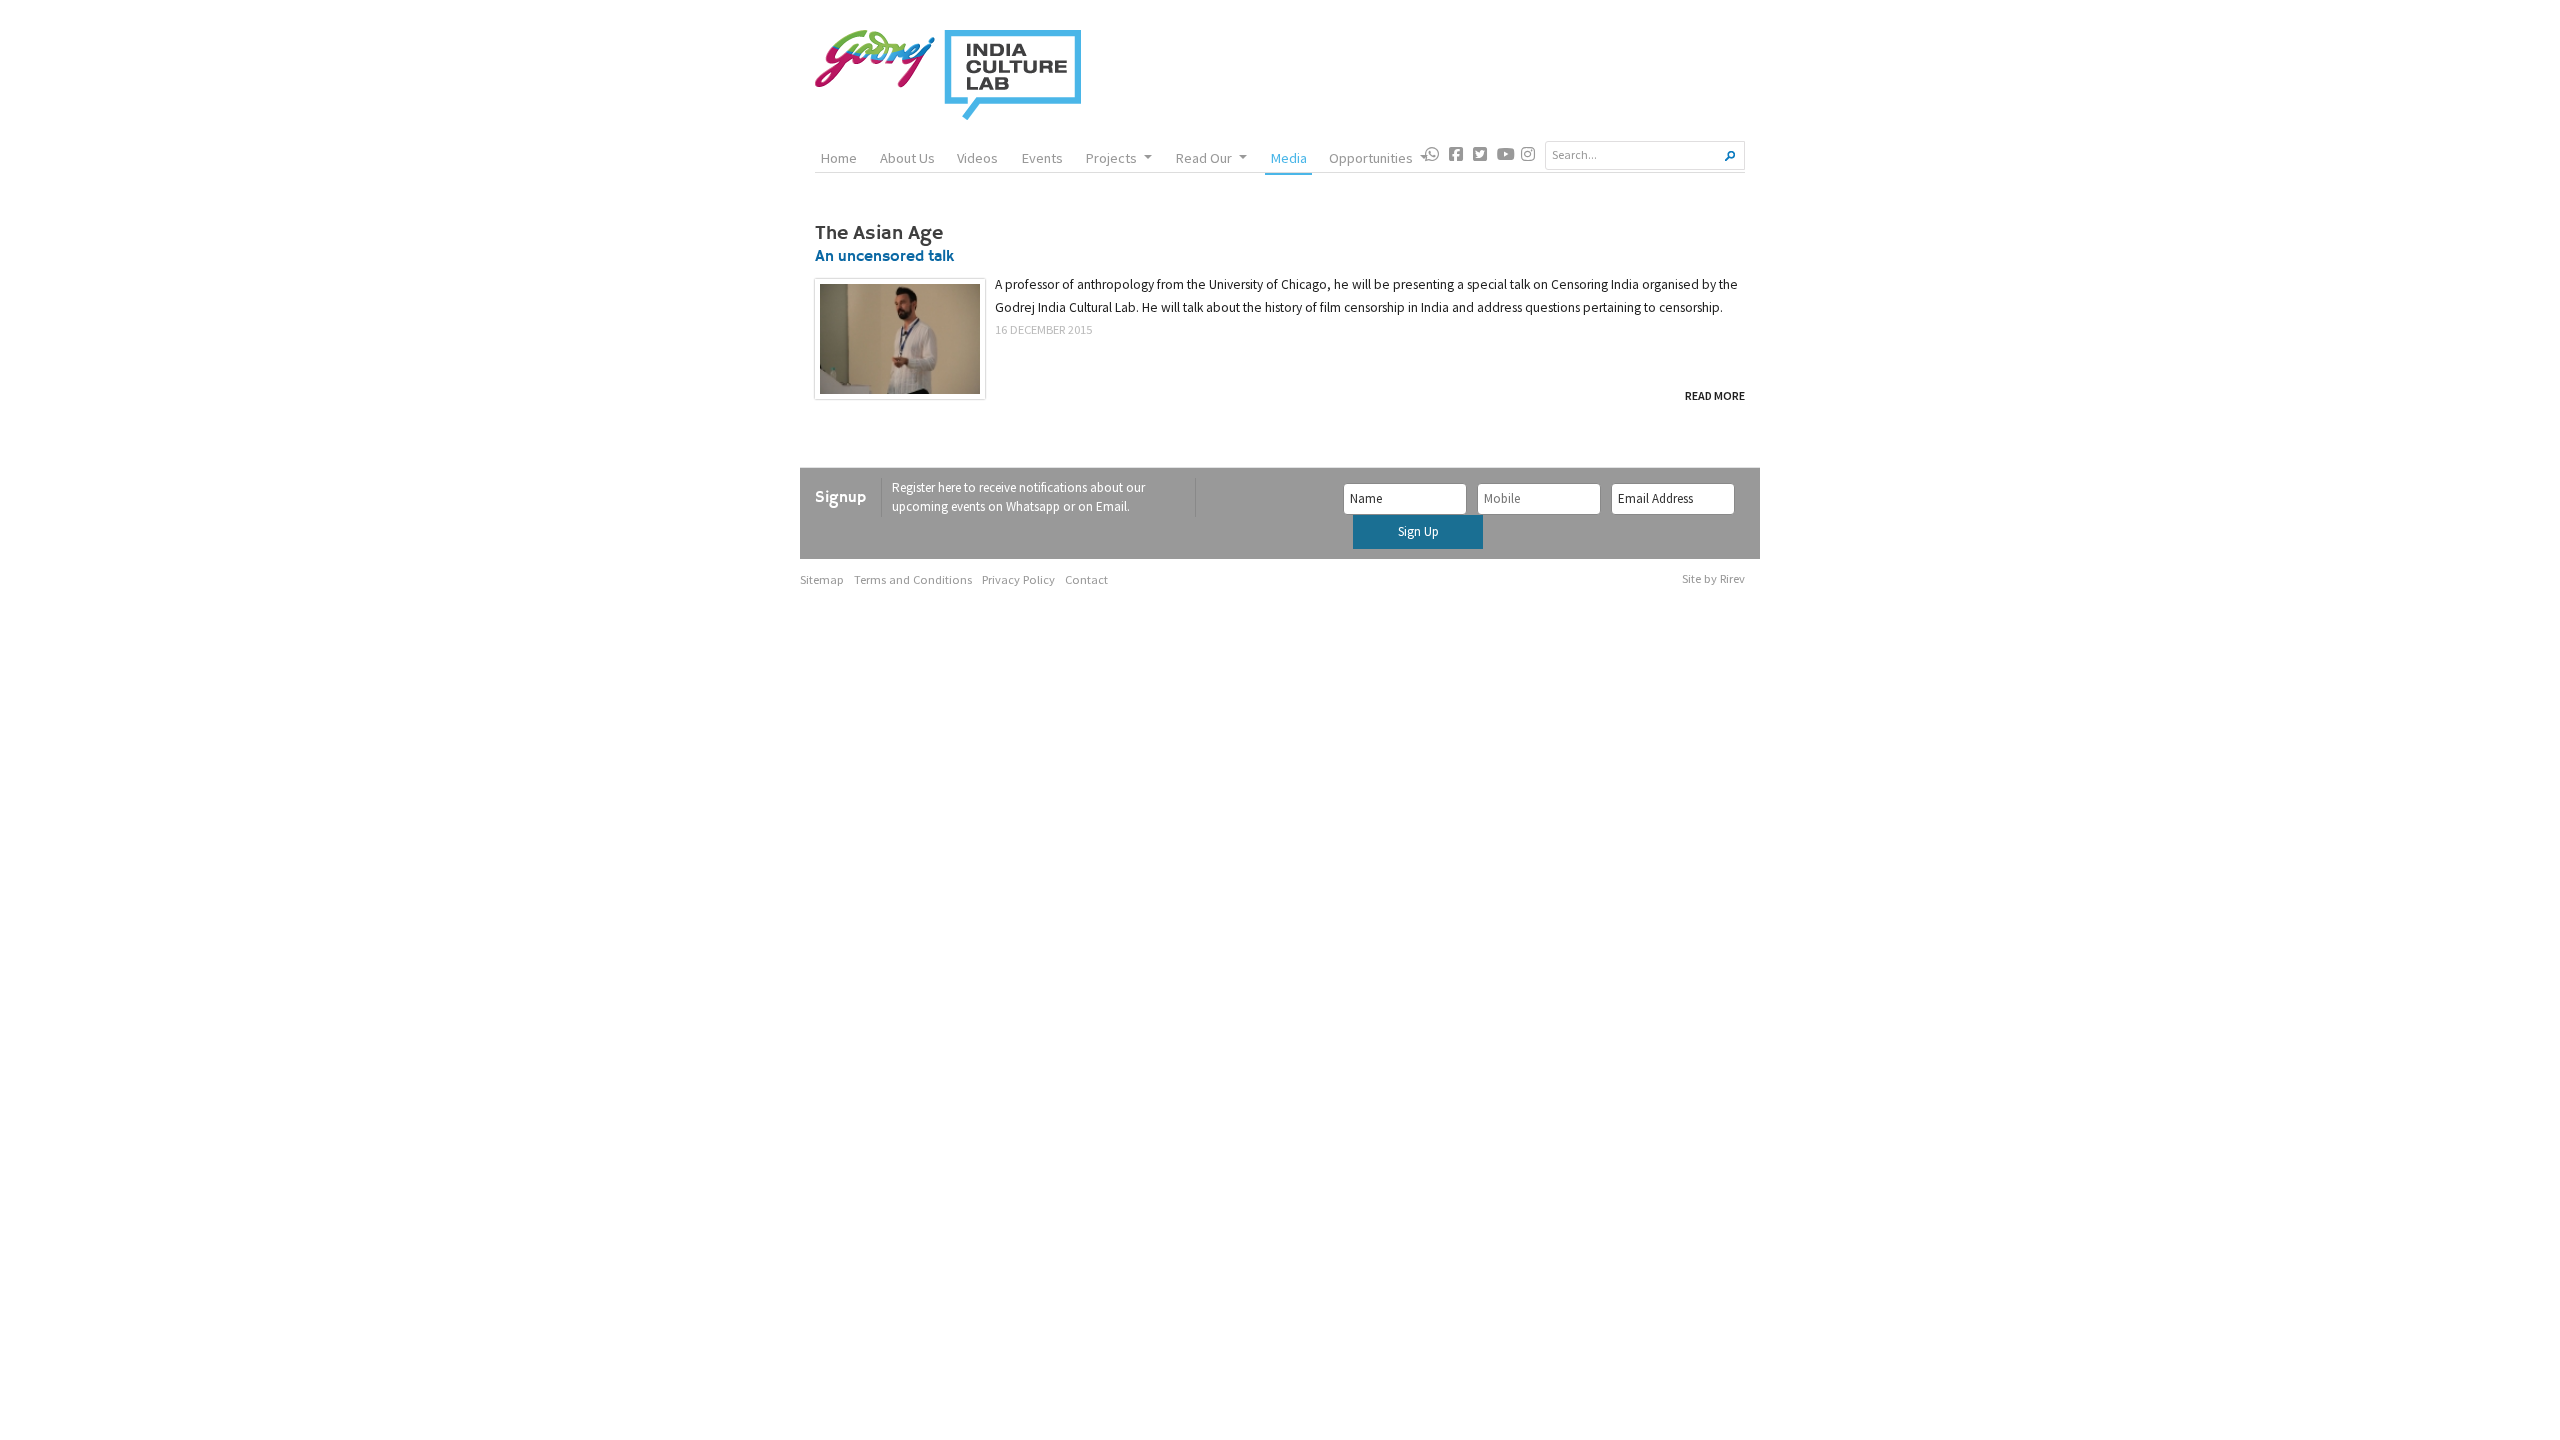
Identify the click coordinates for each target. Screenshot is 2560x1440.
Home (838, 158)
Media (1288, 158)
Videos (977, 158)
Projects (1111, 158)
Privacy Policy (1018, 579)
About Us (907, 158)
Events (1042, 158)
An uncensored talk (884, 257)
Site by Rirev (1713, 578)
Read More (1715, 395)
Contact (1086, 579)
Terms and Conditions (913, 579)
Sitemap (822, 579)
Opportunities (1371, 158)
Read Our (1203, 158)
